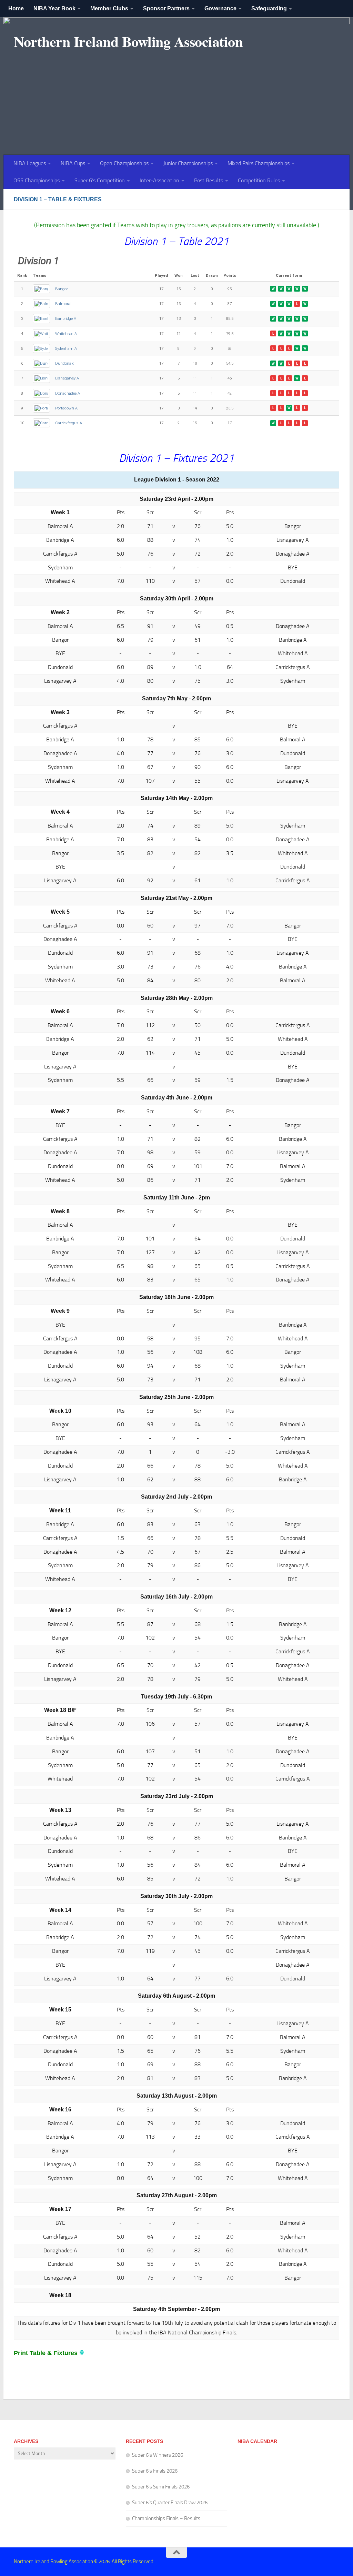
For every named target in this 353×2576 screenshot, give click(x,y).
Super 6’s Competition (100, 180)
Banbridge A (66, 318)
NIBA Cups (73, 163)
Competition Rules (259, 180)
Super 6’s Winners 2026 (158, 2455)
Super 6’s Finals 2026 (155, 2471)
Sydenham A (66, 348)
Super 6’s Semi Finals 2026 (161, 2487)
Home (16, 8)
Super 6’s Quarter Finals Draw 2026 (170, 2503)
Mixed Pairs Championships (259, 163)
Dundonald (65, 363)
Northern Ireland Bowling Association (128, 41)
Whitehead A (66, 334)
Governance (220, 8)
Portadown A (66, 408)
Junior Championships (188, 163)
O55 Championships (37, 180)
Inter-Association (159, 180)
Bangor (62, 289)
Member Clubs (109, 8)
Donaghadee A (68, 393)
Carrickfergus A (69, 423)
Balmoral (63, 304)
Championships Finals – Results (166, 2518)
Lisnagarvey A (67, 378)
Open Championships (124, 163)
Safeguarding (269, 8)
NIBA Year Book (54, 8)
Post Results (209, 180)
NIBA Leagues (30, 163)
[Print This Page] (82, 2353)
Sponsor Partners (166, 8)
